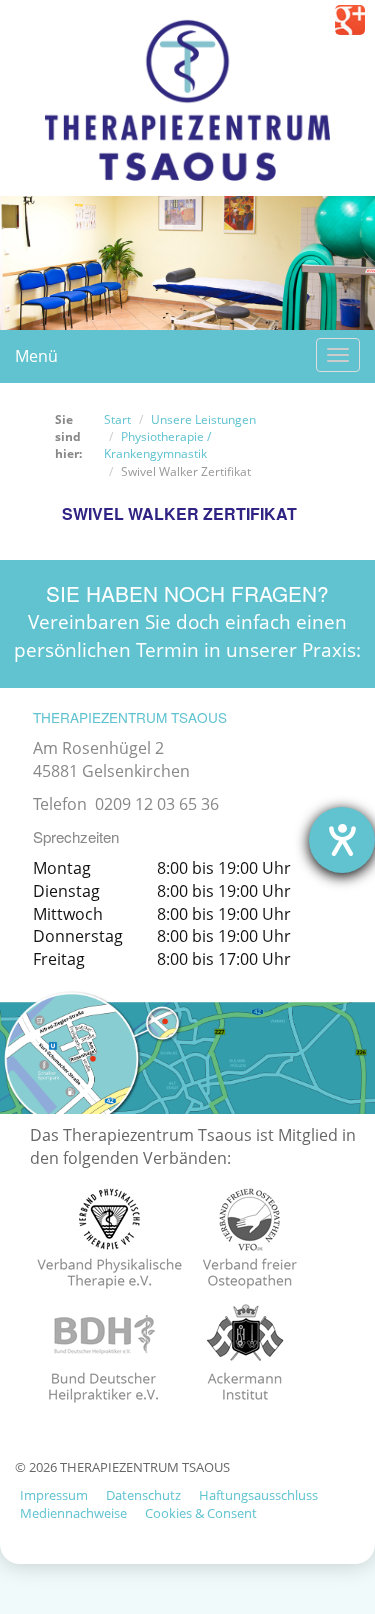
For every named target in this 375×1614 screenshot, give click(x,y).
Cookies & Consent (201, 1513)
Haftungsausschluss (258, 1495)
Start (117, 419)
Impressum (54, 1495)
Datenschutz (143, 1495)
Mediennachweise (73, 1513)
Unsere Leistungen (203, 419)
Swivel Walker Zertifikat (179, 513)
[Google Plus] (350, 20)
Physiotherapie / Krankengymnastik (157, 445)
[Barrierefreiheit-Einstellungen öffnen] (342, 840)
